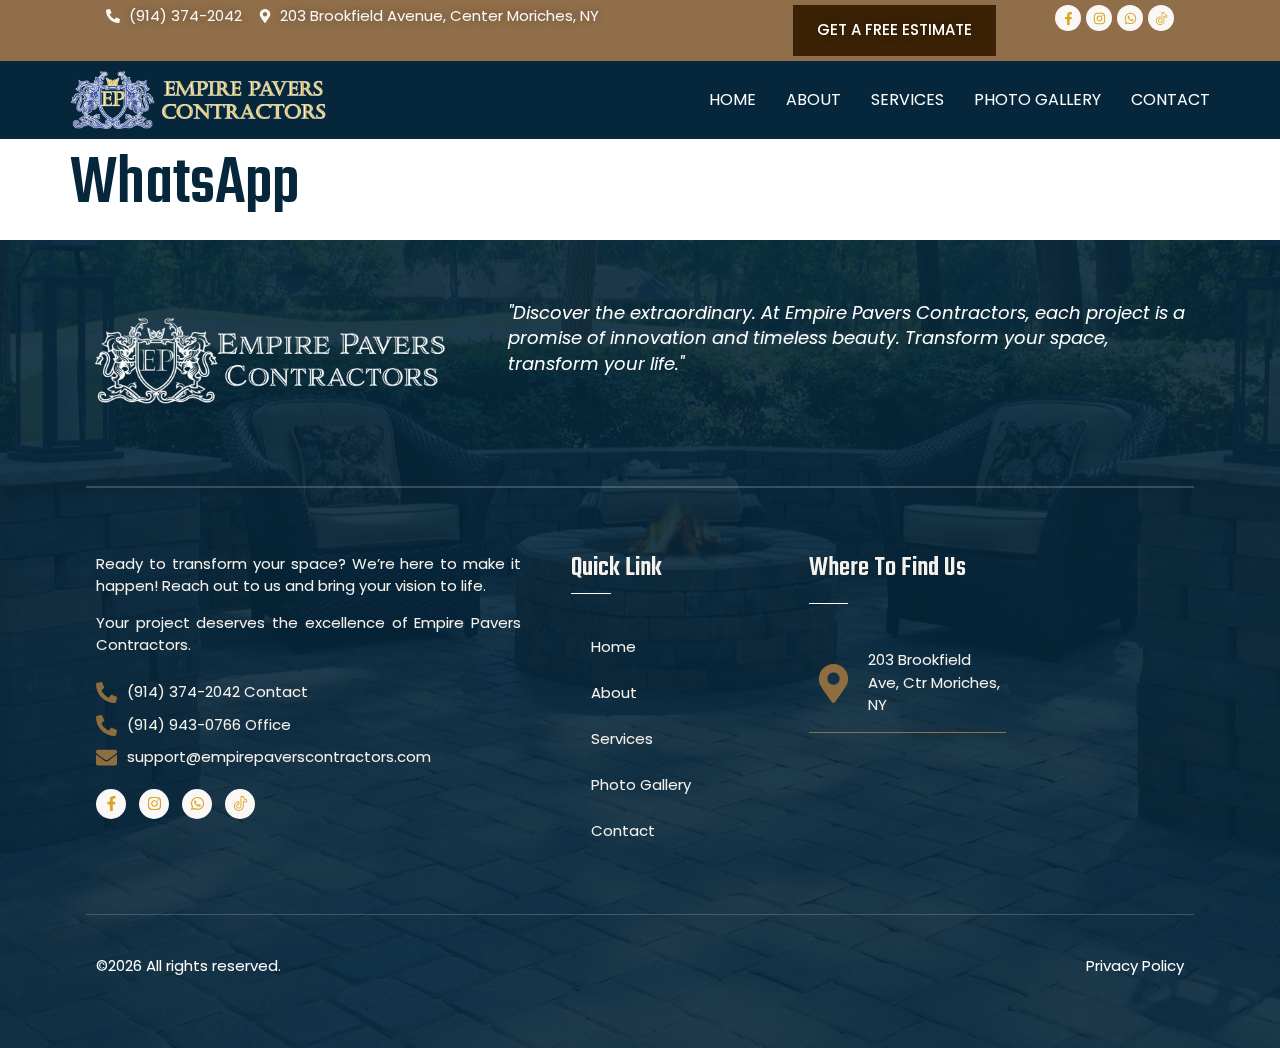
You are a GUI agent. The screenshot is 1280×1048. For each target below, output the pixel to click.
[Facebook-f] (1068, 18)
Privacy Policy (1135, 965)
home (732, 99)
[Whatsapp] (1130, 18)
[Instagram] (1099, 18)
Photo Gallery (1037, 99)
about (813, 99)
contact (1170, 99)
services (907, 99)
